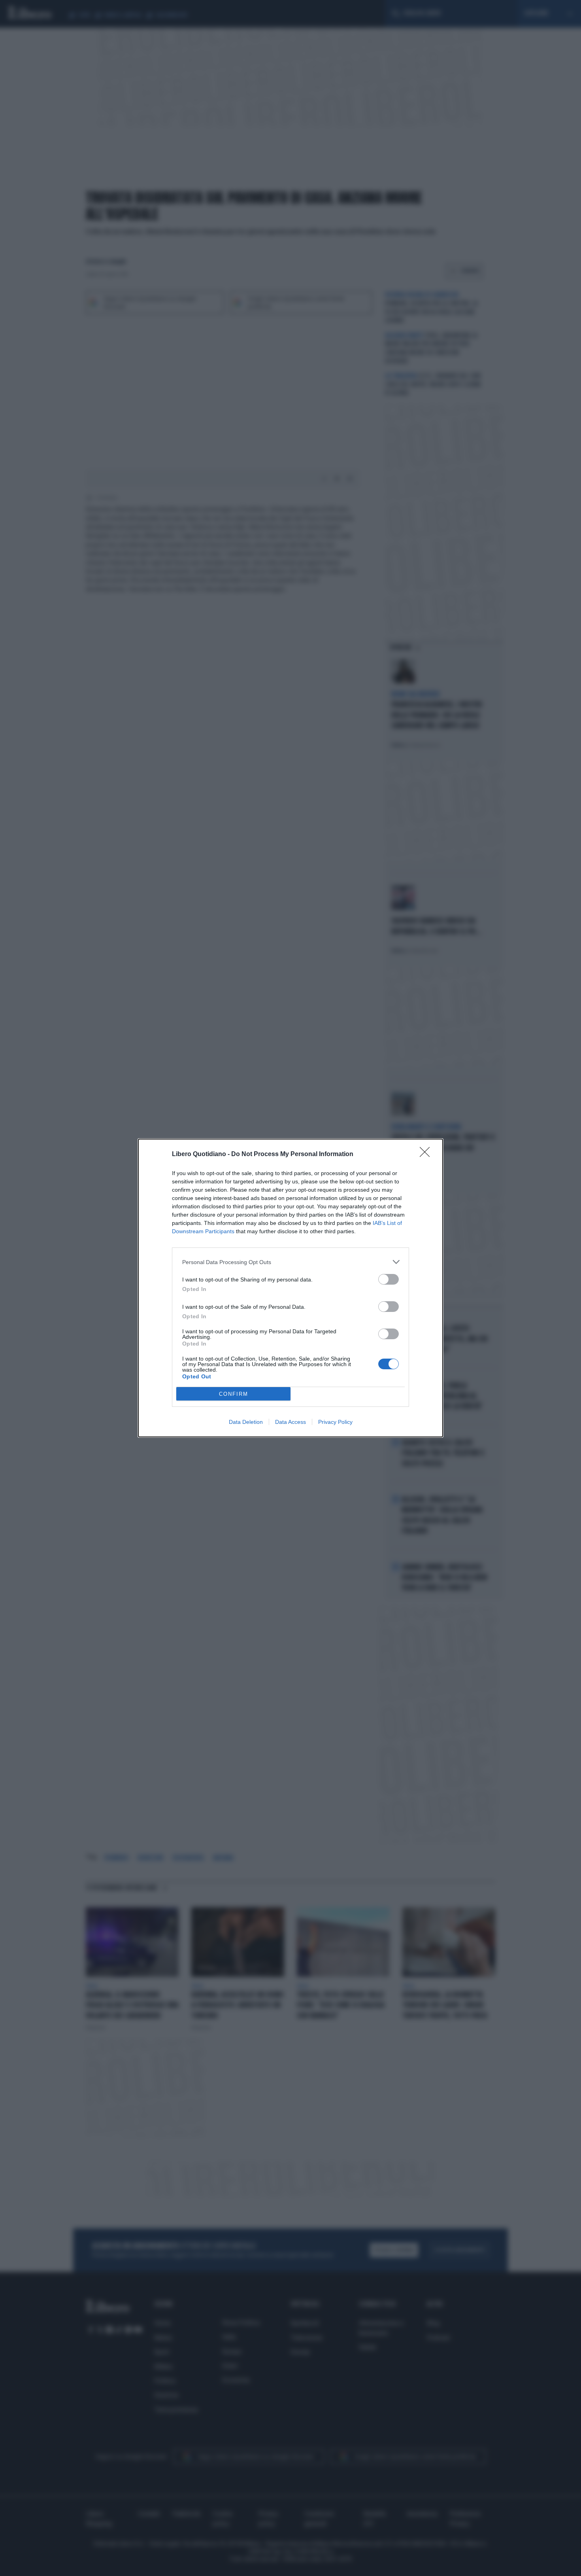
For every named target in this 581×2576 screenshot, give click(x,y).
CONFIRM (234, 1394)
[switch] (389, 1279)
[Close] (427, 1155)
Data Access (290, 1422)
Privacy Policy (335, 1422)
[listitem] (290, 1262)
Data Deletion (246, 1422)
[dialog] (290, 1288)
